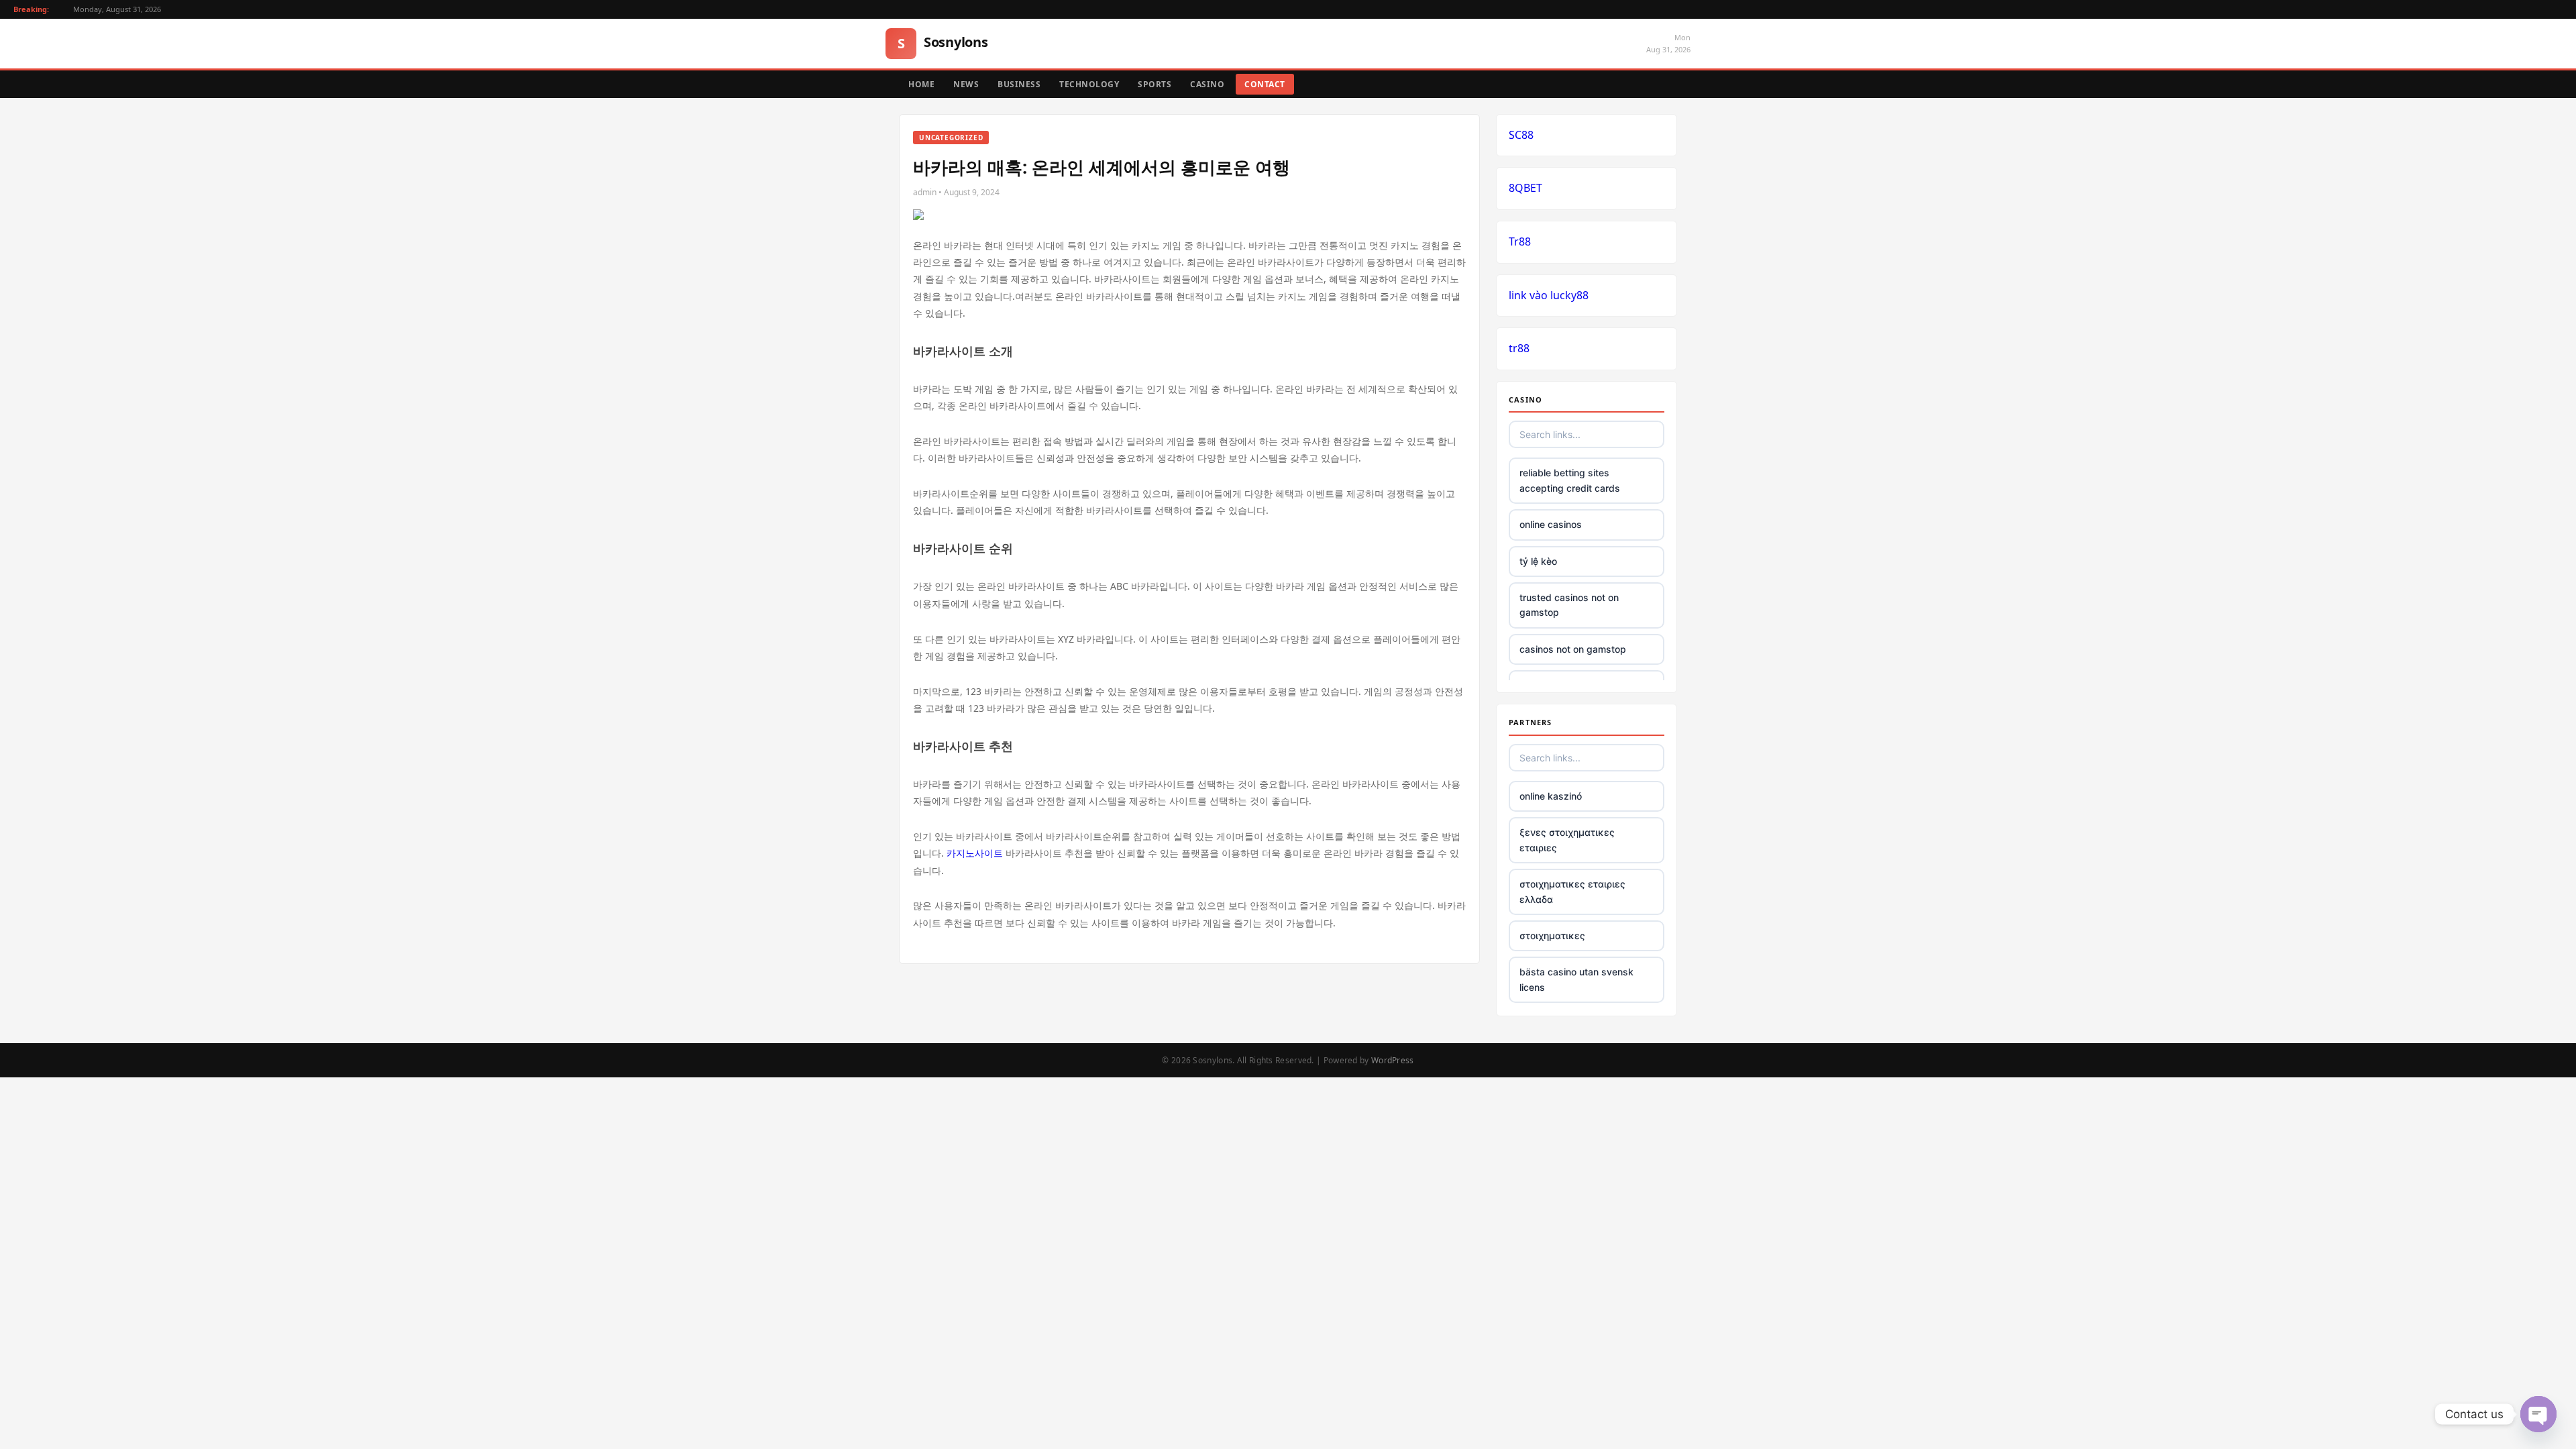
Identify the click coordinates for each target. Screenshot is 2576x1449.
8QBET (1525, 188)
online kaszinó (1551, 796)
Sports (1155, 84)
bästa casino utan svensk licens (1576, 979)
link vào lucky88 (1549, 295)
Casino (1207, 84)
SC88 (1521, 135)
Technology (1089, 84)
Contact (1265, 84)
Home (921, 84)
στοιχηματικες (1552, 935)
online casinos (1551, 524)
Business (1019, 84)
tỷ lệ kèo (1538, 561)
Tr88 (1520, 241)
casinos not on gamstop (1573, 649)
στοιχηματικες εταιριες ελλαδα (1572, 891)
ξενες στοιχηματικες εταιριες (1567, 840)
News (966, 84)
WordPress (1393, 1060)
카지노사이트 (975, 853)
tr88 (1519, 348)
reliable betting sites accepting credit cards (1570, 480)
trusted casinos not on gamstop (1569, 605)
